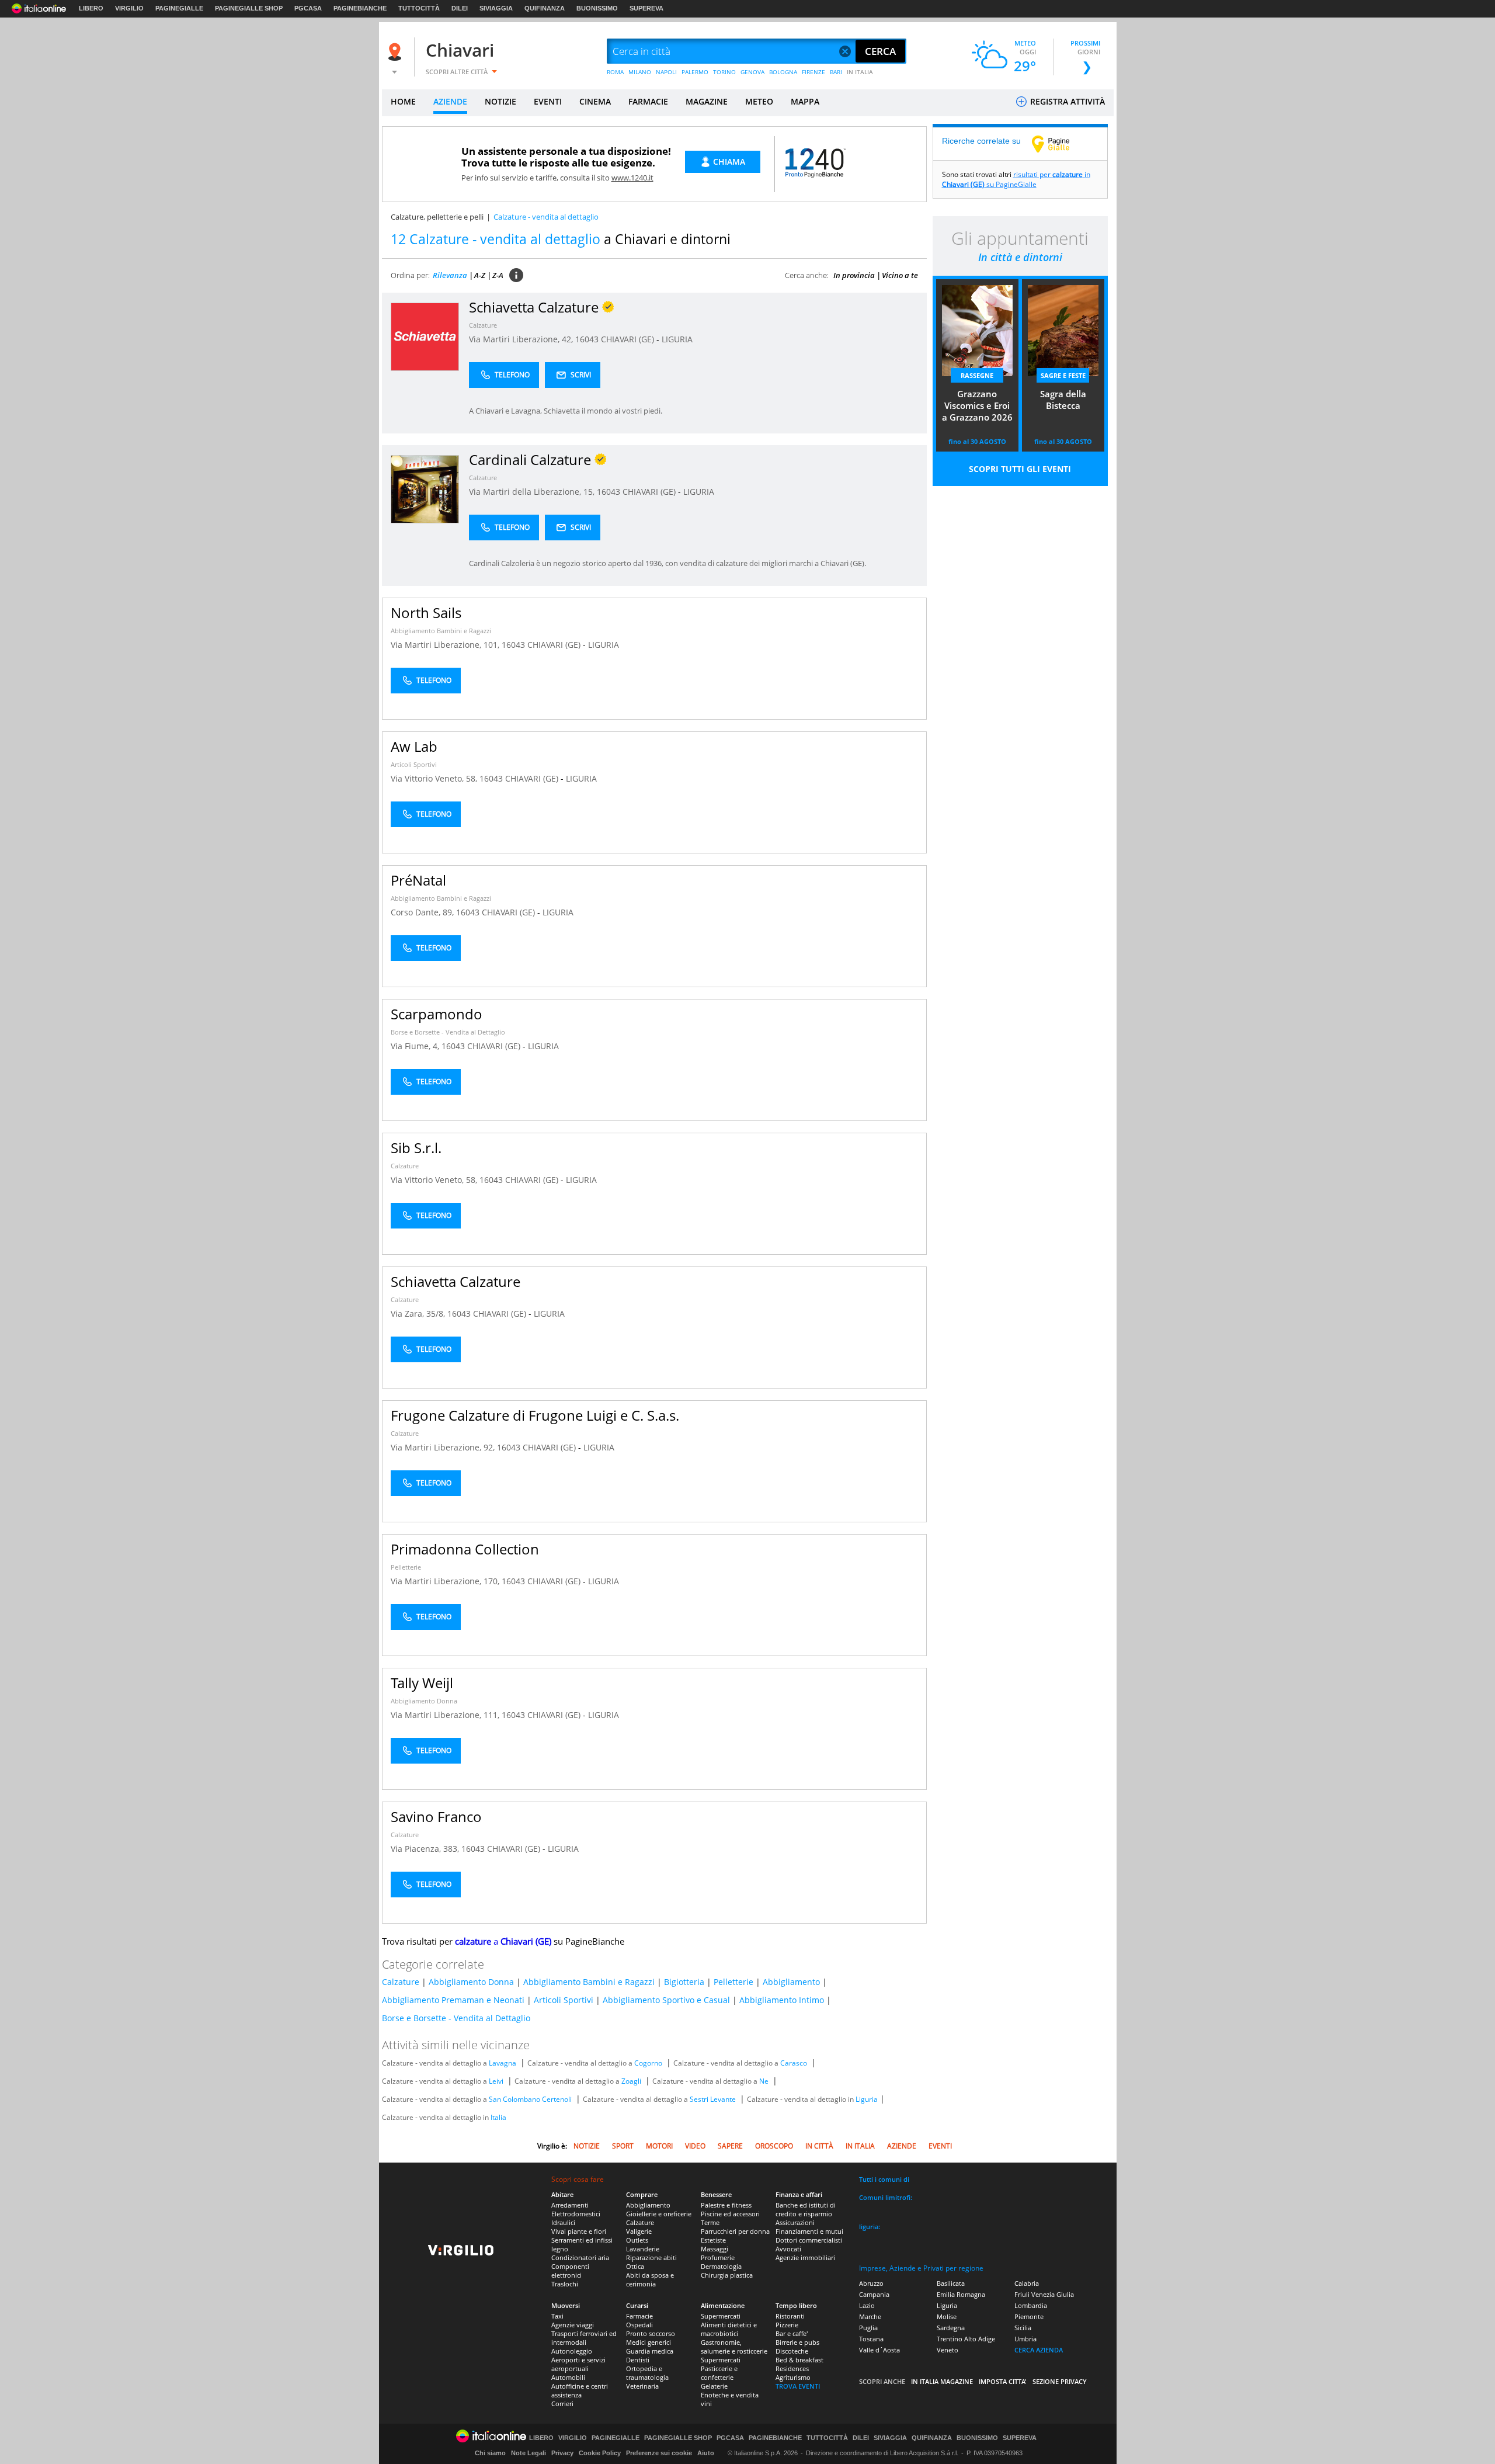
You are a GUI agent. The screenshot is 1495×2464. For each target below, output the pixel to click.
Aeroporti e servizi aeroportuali (578, 2364)
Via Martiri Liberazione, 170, (446, 1581)
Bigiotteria (684, 1982)
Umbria (1025, 2339)
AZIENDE (450, 101)
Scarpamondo (437, 1014)
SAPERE (730, 2146)
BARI (836, 72)
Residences (792, 2368)
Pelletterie (406, 1567)
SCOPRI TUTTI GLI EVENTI (1020, 469)
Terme (710, 2222)
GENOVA (752, 72)
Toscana (871, 2339)
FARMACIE (648, 101)
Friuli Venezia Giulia (1044, 2294)
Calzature (483, 325)
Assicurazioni (795, 2222)
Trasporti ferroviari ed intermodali (584, 2338)
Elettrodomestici (576, 2214)
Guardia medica (650, 2351)
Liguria (867, 2099)
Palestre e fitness (726, 2205)
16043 (587, 339)
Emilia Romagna (961, 2294)
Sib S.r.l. (416, 1148)
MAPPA (805, 101)
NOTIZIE (500, 101)
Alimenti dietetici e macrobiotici (729, 2329)
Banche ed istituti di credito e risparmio (806, 2209)
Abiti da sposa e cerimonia (650, 2279)
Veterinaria (642, 2386)
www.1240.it (632, 178)
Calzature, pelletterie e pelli (437, 217)
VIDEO (695, 2146)
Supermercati (721, 2316)
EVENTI (548, 101)
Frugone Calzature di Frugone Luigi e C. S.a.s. (535, 1415)
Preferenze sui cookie (659, 2453)
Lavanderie (643, 2249)
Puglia (868, 2328)
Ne (764, 2081)
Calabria (1027, 2283)
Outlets (637, 2240)
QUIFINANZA (545, 8)
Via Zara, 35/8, (419, 1313)
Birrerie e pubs (797, 2342)
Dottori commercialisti (809, 2240)
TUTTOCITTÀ (419, 8)
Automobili (568, 2377)
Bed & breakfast (799, 2360)
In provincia (854, 275)
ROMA (615, 72)
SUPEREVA (646, 8)
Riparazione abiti (651, 2257)
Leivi (496, 2081)
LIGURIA (677, 339)
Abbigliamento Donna (424, 1701)
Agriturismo (793, 2377)
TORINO (724, 72)
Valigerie (639, 2231)
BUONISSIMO (597, 8)
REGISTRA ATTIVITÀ (1066, 101)
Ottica (635, 2266)
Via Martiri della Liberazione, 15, (533, 492)
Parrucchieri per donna (735, 2231)
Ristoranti (790, 2316)
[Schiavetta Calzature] (425, 336)
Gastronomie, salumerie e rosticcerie (734, 2347)
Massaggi (715, 2249)
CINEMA (595, 101)
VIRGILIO (129, 8)
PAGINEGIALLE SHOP (249, 8)
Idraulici (563, 2222)
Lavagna (503, 2063)
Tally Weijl (422, 1683)
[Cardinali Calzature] (425, 489)
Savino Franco (436, 1816)
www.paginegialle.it (1059, 144)
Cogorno (648, 2063)
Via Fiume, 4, (416, 1046)
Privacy (562, 2453)
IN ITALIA (860, 72)
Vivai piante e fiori (579, 2231)
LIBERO (91, 8)
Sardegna (951, 2328)
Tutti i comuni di (884, 2179)
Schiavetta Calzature (456, 1281)
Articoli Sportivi (414, 764)
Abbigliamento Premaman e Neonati (453, 2000)
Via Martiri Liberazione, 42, (522, 339)
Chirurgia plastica (727, 2275)
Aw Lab (414, 746)
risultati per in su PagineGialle (1016, 179)
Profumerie (718, 2257)
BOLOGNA (783, 72)
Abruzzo (871, 2283)
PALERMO (695, 72)
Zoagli (631, 2081)
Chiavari (460, 50)
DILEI (460, 8)
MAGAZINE (707, 101)
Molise (947, 2316)
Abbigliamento (791, 1982)
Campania (874, 2294)
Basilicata (951, 2283)
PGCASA (308, 8)
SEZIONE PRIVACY (1060, 2381)
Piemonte (1029, 2316)
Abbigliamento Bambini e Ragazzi (441, 631)
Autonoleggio (572, 2351)
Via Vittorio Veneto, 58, (435, 778)
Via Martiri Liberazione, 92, (444, 1447)
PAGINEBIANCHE (360, 8)
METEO (759, 101)
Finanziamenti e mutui (809, 2231)
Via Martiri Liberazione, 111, (446, 1715)
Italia (498, 2117)
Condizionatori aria (580, 2257)
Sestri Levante (713, 2099)
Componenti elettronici (570, 2271)
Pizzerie (787, 2325)
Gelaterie (714, 2386)
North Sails (426, 612)
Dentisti (638, 2360)
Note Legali (529, 2453)
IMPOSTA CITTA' (1003, 2381)
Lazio (867, 2305)
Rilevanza (450, 275)
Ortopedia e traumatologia (647, 2373)
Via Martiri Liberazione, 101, (446, 645)
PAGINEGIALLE (179, 8)
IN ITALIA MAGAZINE (942, 2381)
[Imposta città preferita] (397, 52)
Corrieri (562, 2404)
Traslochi (565, 2284)
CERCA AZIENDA (1039, 2350)
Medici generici (649, 2342)
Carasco (794, 2063)
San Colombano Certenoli (530, 2099)
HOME (403, 101)
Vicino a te (900, 275)
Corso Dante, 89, (423, 912)
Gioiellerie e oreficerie (659, 2214)
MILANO (640, 72)
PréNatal (418, 880)
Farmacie (639, 2316)
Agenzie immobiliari (805, 2257)
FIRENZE (813, 72)
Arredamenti (570, 2205)
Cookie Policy (600, 2453)
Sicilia (1023, 2328)
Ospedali (639, 2325)
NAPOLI (666, 72)
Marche (870, 2316)
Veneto (948, 2350)
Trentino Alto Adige (966, 2339)
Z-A (498, 275)
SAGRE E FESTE (1063, 375)
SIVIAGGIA (496, 8)
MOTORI (659, 2146)
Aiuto (706, 2453)
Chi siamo (490, 2453)
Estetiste (713, 2240)
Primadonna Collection (465, 1549)
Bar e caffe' (792, 2333)
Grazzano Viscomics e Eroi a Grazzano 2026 (977, 405)
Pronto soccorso (651, 2333)
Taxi (557, 2316)
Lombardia (1031, 2305)
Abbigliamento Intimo (782, 2000)
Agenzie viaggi (573, 2325)
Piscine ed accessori (730, 2214)
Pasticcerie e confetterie (719, 2373)
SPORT (623, 2146)
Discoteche (792, 2351)
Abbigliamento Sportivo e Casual (666, 2000)
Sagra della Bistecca (1063, 400)
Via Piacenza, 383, (426, 1849)
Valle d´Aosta (879, 2350)
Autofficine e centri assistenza (580, 2390)
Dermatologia (721, 2266)
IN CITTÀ (819, 2146)
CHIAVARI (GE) (629, 339)
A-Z (480, 275)
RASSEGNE (977, 375)
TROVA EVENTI (798, 2386)
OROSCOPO (774, 2146)
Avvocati (788, 2249)
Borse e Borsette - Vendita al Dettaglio (448, 1032)
